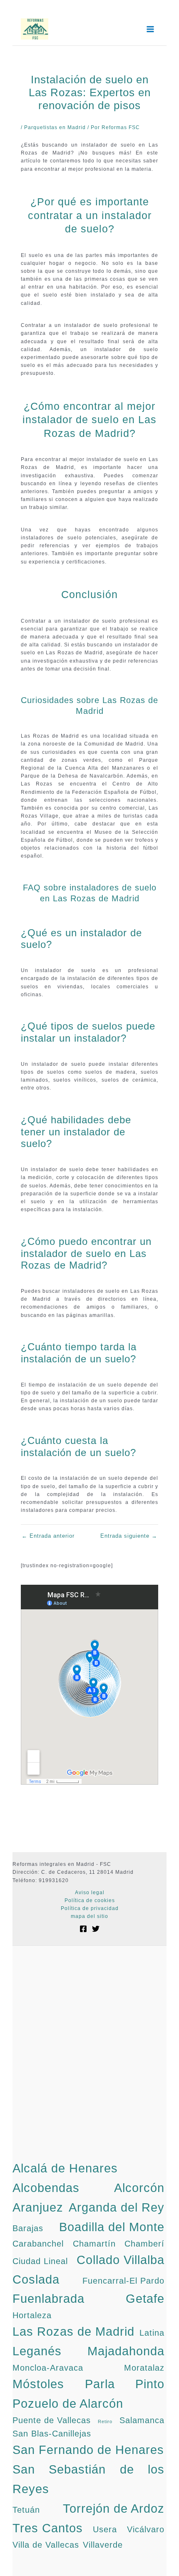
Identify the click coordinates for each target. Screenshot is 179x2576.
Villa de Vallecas (46, 2545)
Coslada (36, 2279)
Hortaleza (32, 2315)
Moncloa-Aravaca (48, 2368)
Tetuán (26, 2510)
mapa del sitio (89, 1916)
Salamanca (142, 2420)
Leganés (37, 2351)
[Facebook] (83, 1929)
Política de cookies (90, 1900)
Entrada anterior (48, 1536)
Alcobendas (46, 2188)
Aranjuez (38, 2207)
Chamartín (94, 2244)
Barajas (28, 2228)
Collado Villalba (121, 2260)
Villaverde (103, 2545)
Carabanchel (38, 2244)
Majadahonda (126, 2351)
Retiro (105, 2421)
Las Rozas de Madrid (73, 2331)
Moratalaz (144, 2368)
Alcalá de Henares (65, 2168)
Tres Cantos (48, 2528)
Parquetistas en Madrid (55, 127)
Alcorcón (139, 2188)
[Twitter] (96, 1929)
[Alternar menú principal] (150, 29)
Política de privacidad (90, 1908)
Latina (152, 2333)
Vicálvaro (146, 2529)
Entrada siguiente (129, 1536)
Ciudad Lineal (40, 2261)
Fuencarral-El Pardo (123, 2281)
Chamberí (144, 2244)
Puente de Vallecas (52, 2420)
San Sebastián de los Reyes (88, 2479)
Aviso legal (90, 1893)
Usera (105, 2529)
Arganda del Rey (117, 2207)
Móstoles (38, 2384)
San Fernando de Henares (88, 2450)
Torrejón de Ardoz (114, 2508)
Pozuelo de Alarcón (68, 2403)
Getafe (145, 2298)
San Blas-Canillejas (52, 2434)
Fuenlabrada (48, 2298)
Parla (100, 2384)
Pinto (150, 2384)
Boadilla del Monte (112, 2227)
